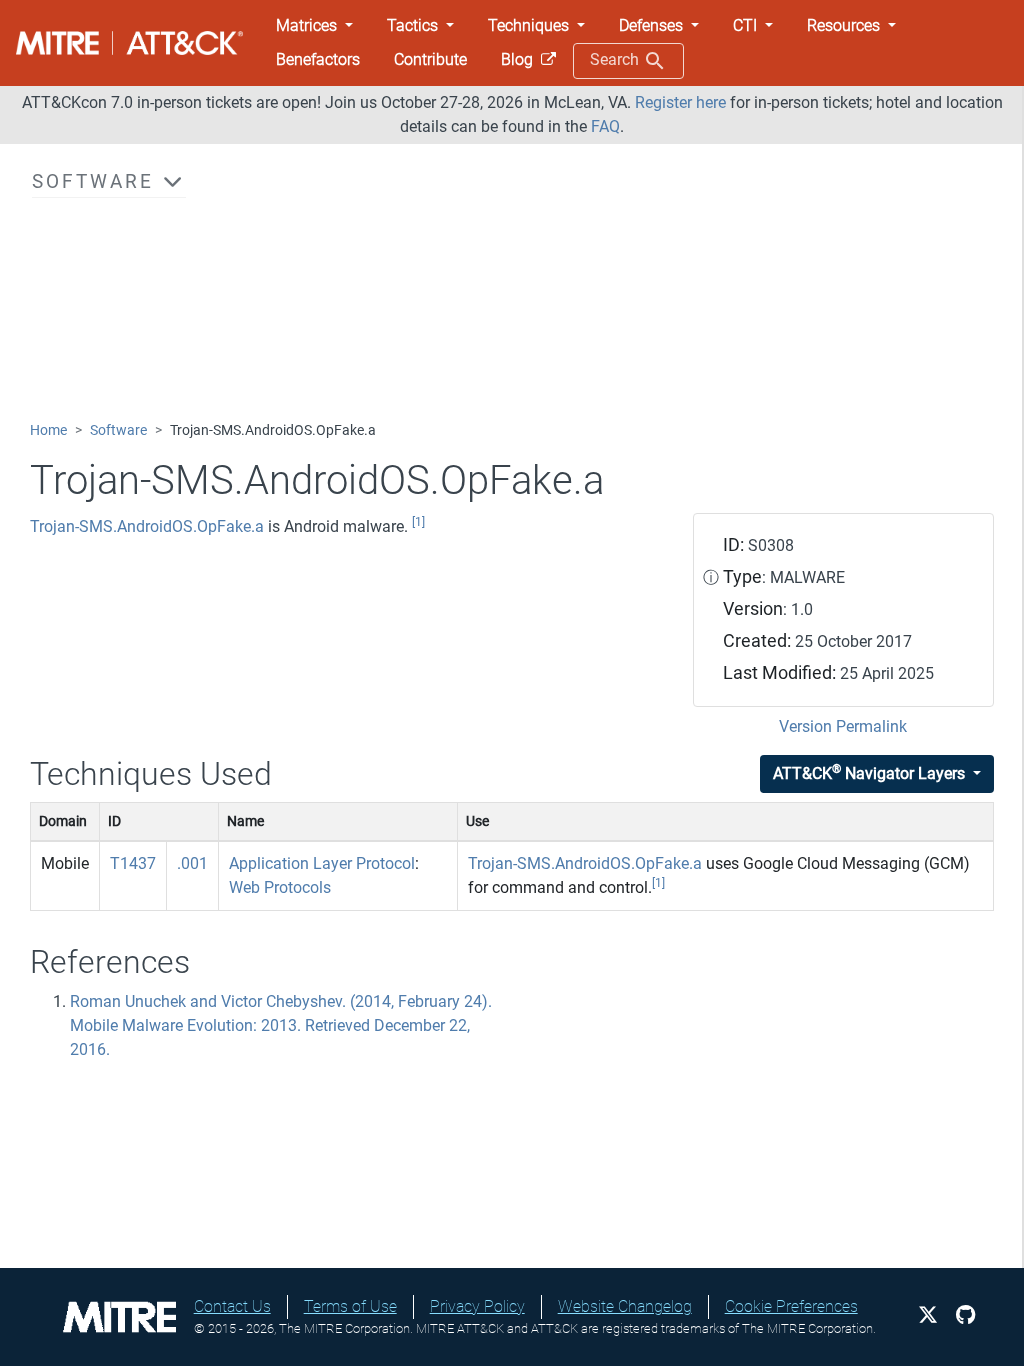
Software (118, 430)
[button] (314, 26)
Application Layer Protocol (322, 863)
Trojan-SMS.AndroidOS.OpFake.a (147, 526)
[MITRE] (120, 1315)
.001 (192, 863)
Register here (680, 102)
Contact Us (232, 1306)
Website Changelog (625, 1306)
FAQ (605, 126)
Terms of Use (350, 1306)
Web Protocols (280, 887)
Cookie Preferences (791, 1306)
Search (616, 59)
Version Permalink (843, 726)
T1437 (133, 863)
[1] (418, 522)
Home (48, 430)
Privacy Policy (477, 1306)
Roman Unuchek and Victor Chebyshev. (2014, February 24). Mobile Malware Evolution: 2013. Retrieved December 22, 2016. (281, 1025)
